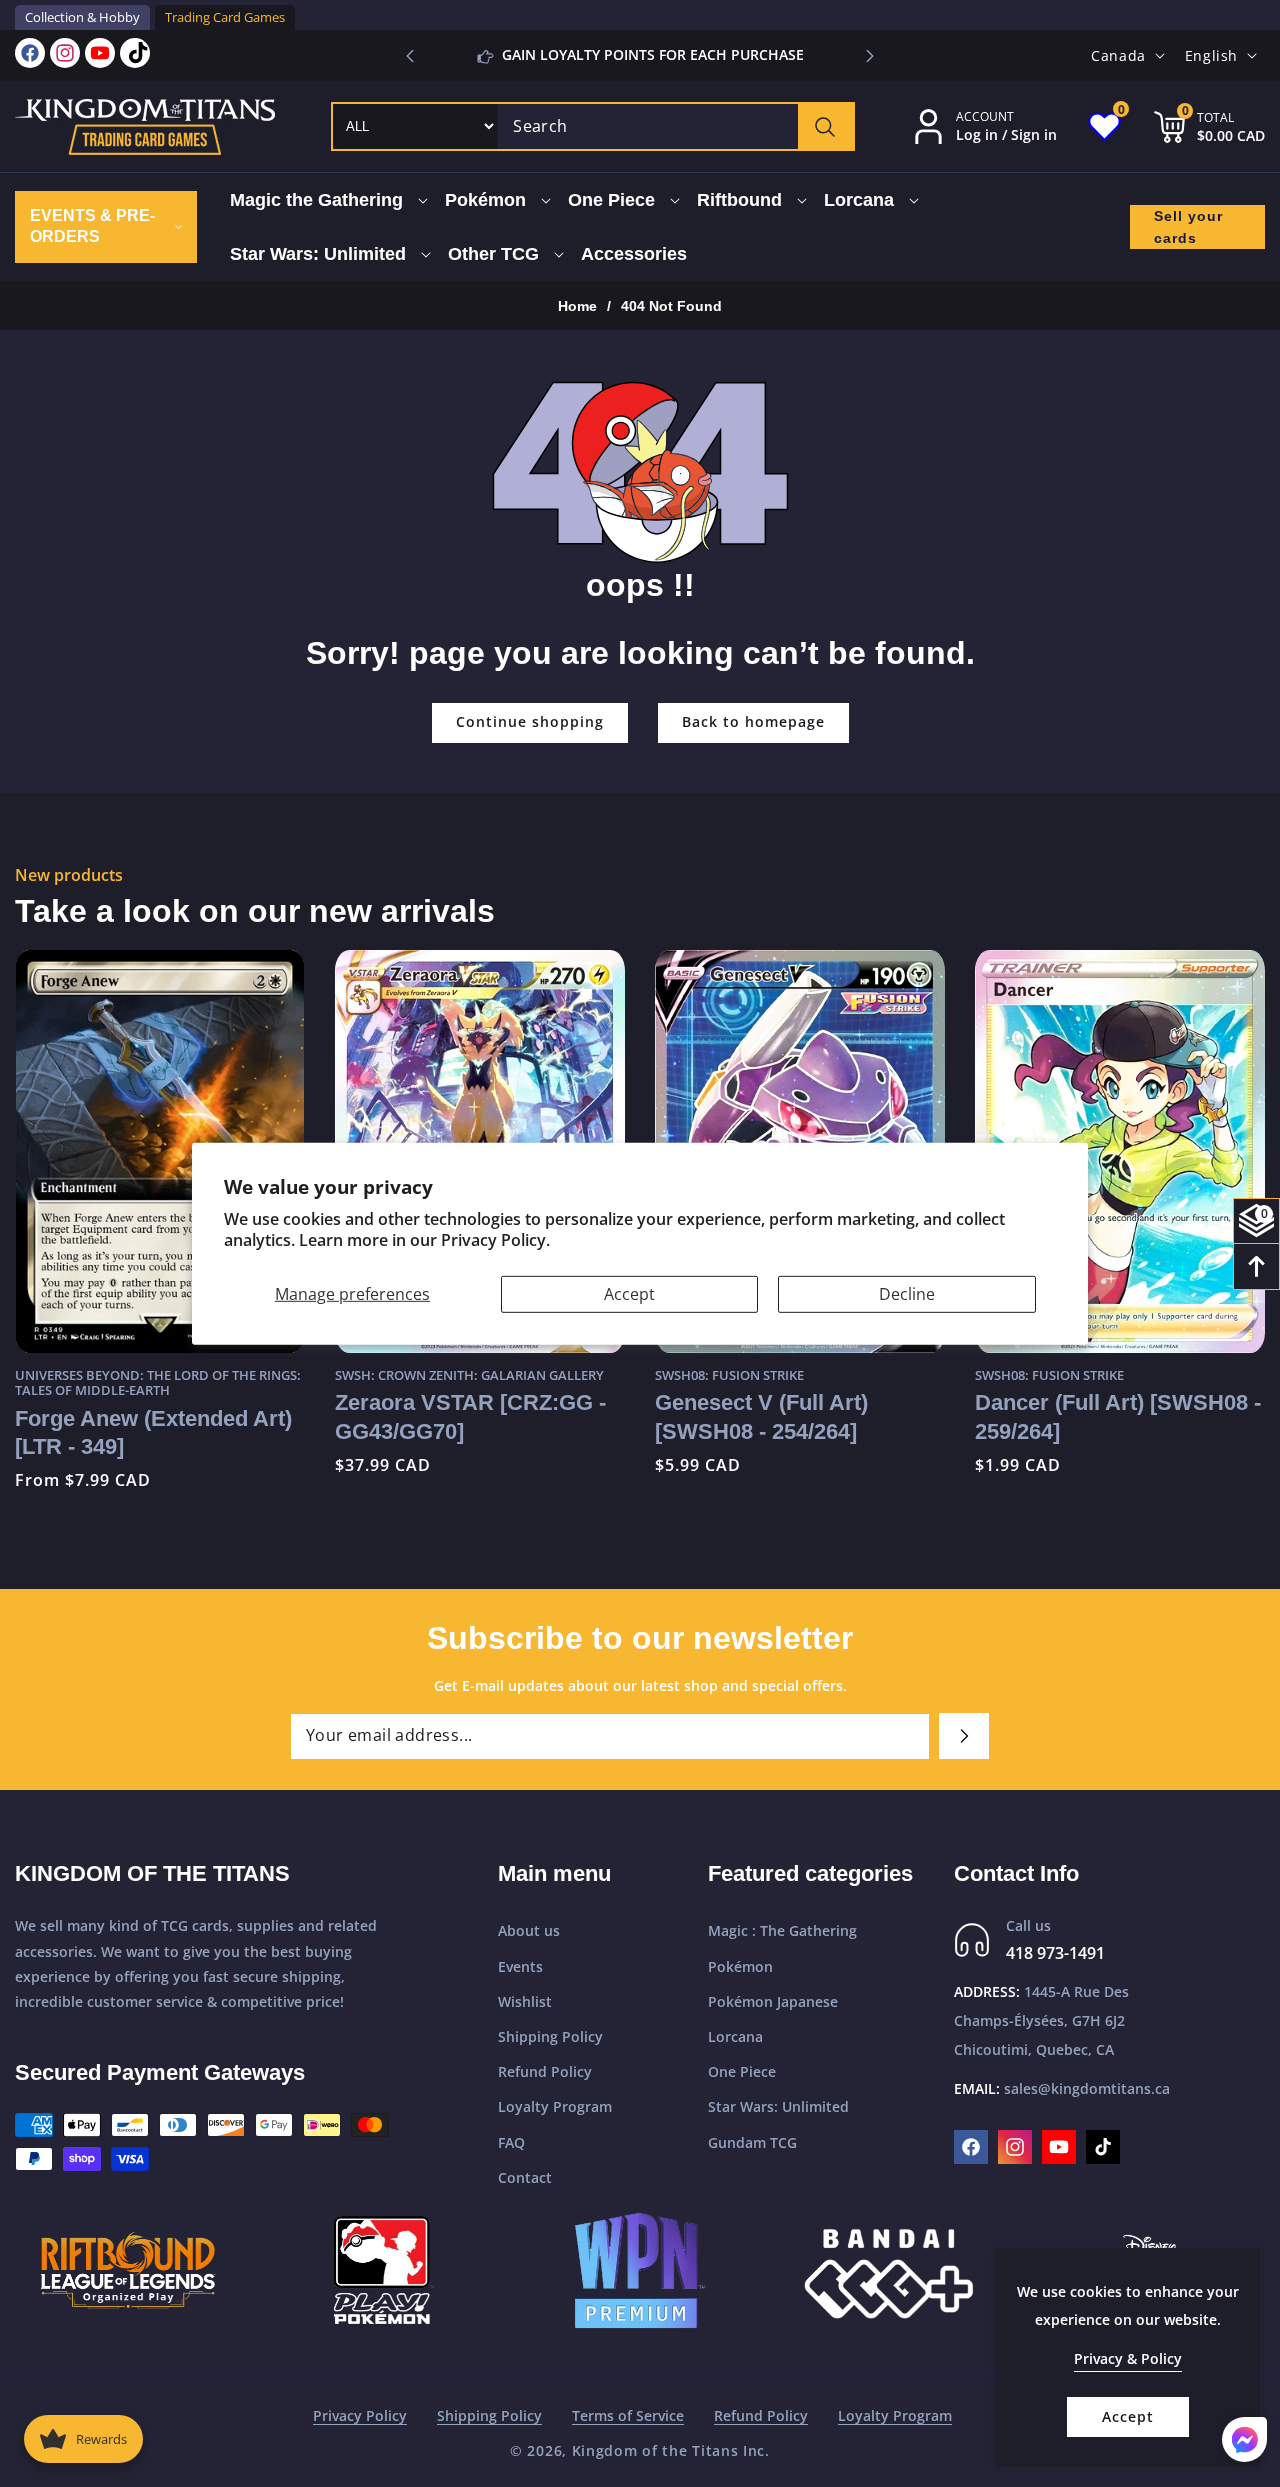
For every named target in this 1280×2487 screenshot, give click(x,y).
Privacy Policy (360, 2415)
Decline (907, 1293)
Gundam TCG (752, 2142)
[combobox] (675, 126)
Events (520, 1966)
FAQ (511, 2142)
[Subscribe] (964, 1736)
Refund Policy (545, 2071)
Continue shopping (530, 721)
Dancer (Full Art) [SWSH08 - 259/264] (885, 1416)
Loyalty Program (555, 2106)
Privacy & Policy (1128, 2358)
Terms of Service (628, 2415)
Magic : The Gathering (782, 1930)
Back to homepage (753, 721)
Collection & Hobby (82, 17)
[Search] (825, 126)
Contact (525, 2177)
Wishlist (525, 2001)
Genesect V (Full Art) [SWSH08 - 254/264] (528, 1416)
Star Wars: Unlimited (778, 2106)
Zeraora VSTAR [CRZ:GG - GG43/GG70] (237, 1416)
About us (529, 1930)
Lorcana (735, 2036)
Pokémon (740, 1966)
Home (577, 306)
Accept (629, 1293)
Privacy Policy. (495, 1240)
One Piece (742, 2071)
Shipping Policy (550, 2036)
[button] (870, 56)
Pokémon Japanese (773, 2001)
